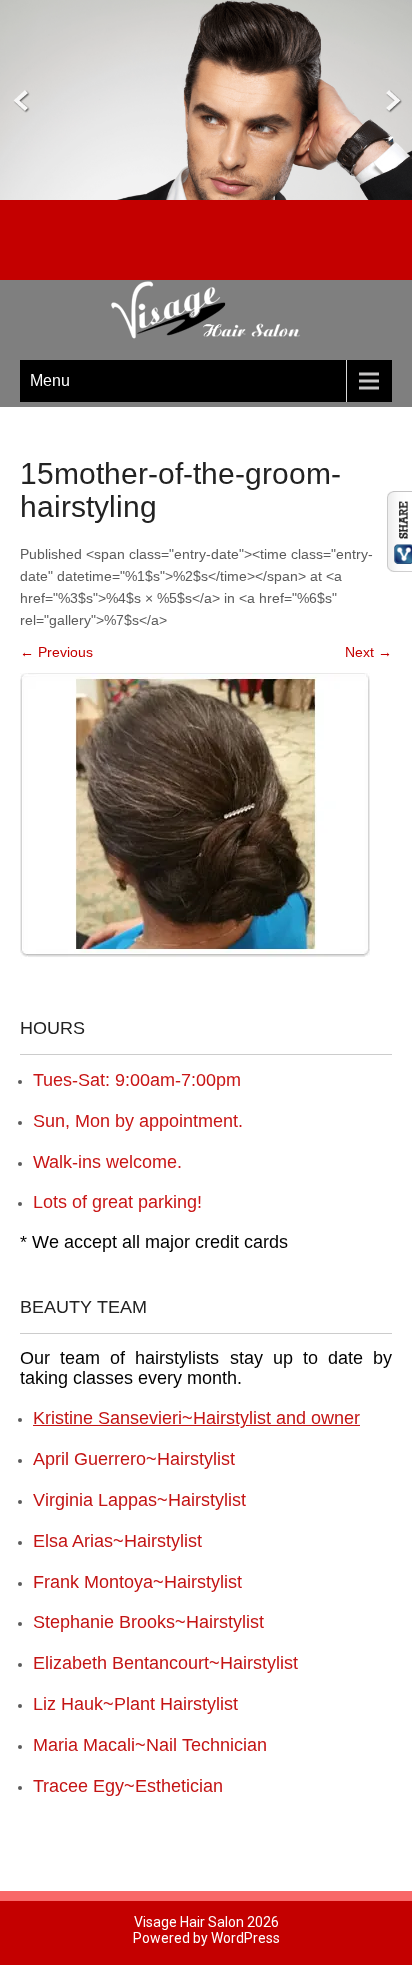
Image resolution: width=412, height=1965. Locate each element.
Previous (56, 652)
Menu (50, 380)
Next (368, 652)
